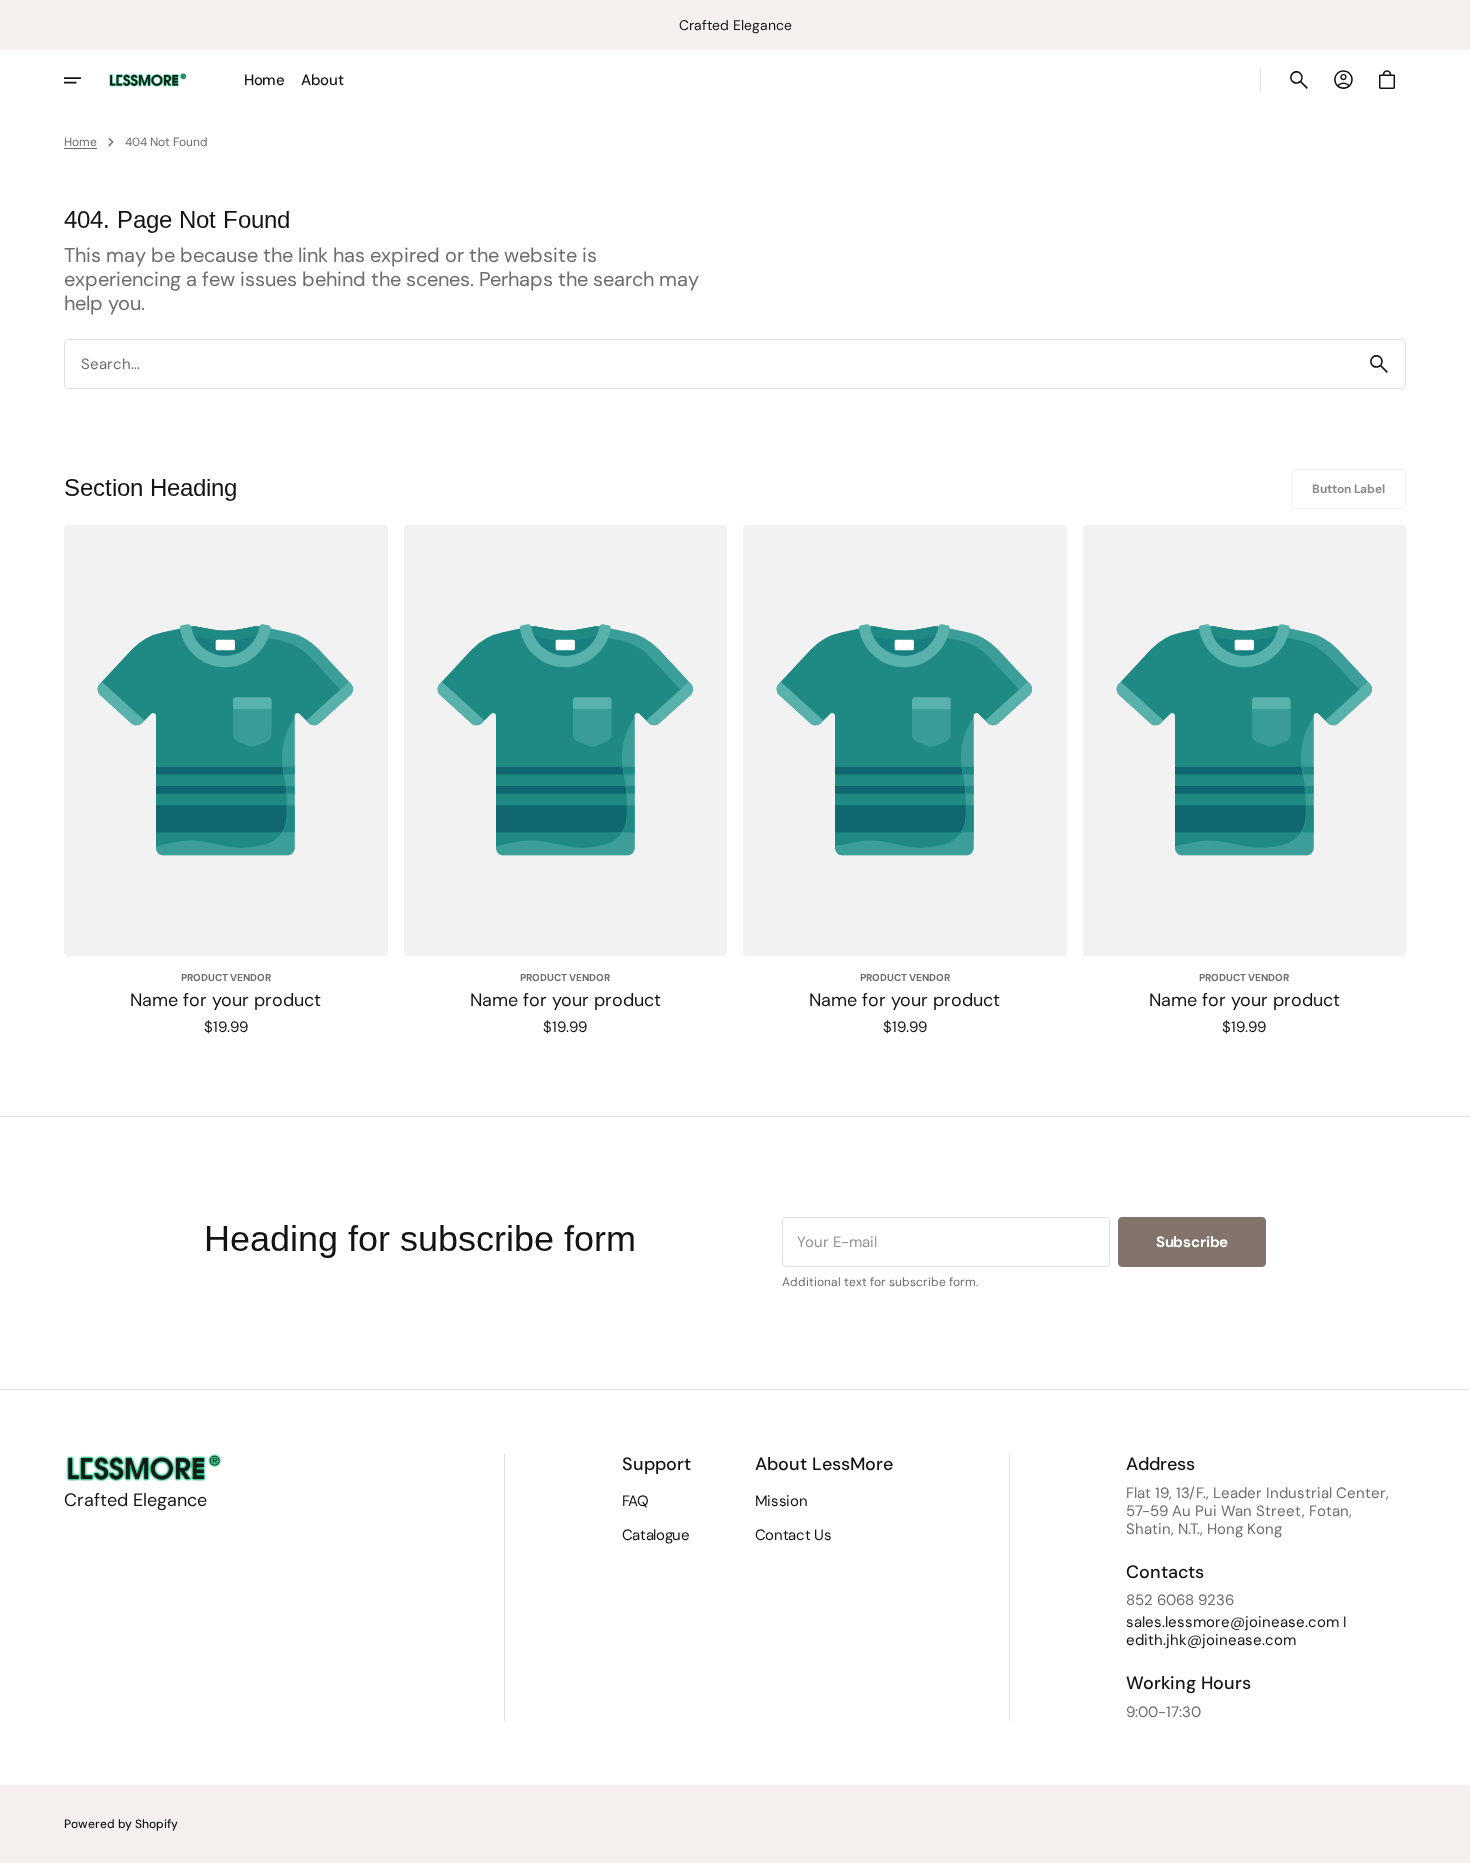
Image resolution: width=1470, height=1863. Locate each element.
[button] (1299, 80)
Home (80, 142)
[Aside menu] (86, 80)
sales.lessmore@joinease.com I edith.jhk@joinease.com (1236, 1631)
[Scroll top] (1446, 1839)
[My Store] (148, 80)
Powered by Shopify (121, 1824)
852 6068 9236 (1180, 1600)
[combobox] (709, 363)
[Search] (1379, 364)
